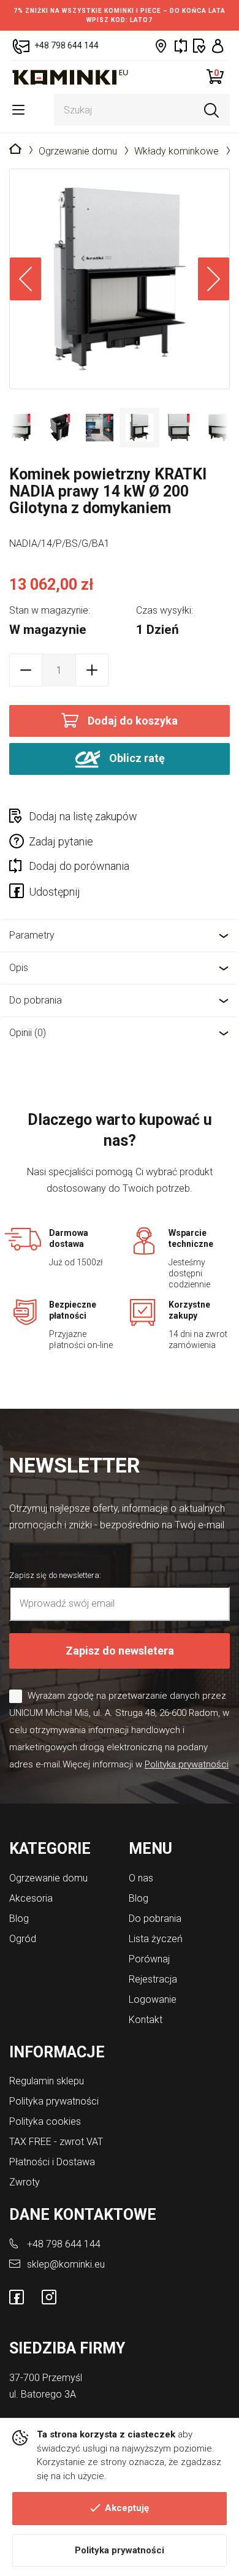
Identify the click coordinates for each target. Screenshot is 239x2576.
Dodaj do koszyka (133, 721)
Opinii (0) (28, 1033)
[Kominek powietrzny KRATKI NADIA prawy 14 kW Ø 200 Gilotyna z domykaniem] (120, 279)
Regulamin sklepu (47, 2081)
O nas (141, 1878)
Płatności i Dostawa (52, 2162)
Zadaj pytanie (61, 841)
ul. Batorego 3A (43, 2394)
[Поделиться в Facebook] (19, 893)
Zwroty (25, 2182)
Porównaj (149, 1959)
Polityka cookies (45, 2121)
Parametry (32, 935)
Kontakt (146, 2020)
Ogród (23, 1939)
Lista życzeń (156, 1939)
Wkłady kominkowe (176, 151)
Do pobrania (36, 1000)
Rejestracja (153, 1979)
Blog (19, 1919)
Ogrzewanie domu (78, 151)
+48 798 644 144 (64, 2244)
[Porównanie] (181, 46)
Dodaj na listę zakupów (83, 816)
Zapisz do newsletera (120, 1651)
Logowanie (153, 1999)
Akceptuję (127, 2508)
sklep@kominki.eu (66, 2264)
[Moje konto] (218, 46)
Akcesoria (31, 1898)
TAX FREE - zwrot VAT (56, 2142)
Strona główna (15, 150)
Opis (19, 968)
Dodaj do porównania (79, 866)
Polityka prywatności (120, 2550)
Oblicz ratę (136, 758)
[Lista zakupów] (199, 46)
